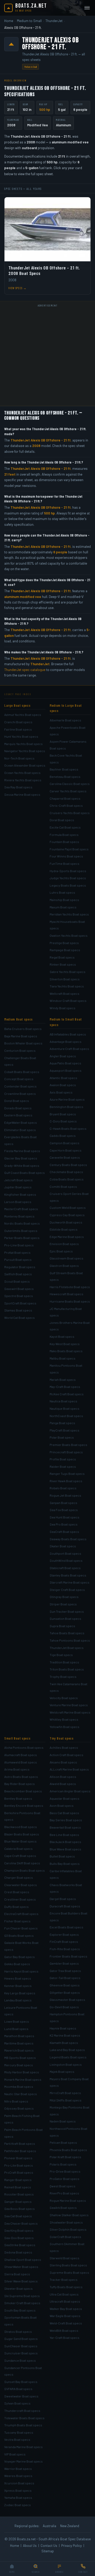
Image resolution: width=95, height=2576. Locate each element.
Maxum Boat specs (63, 907)
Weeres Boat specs (18, 2476)
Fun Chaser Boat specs (21, 1928)
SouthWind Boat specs (66, 1560)
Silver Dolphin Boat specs (68, 2229)
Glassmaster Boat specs (67, 2000)
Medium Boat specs (18, 1019)
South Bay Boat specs (20, 2310)
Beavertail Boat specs (65, 1827)
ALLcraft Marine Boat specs (69, 1769)
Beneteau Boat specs (65, 777)
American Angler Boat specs (70, 1791)
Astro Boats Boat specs (21, 1777)
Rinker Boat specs (63, 964)
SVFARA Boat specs (18, 2389)
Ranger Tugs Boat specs (67, 1474)
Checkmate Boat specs (66, 1172)
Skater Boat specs (63, 1546)
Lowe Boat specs (17, 2021)
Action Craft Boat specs (66, 1755)
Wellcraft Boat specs (65, 993)
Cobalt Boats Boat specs (22, 1072)
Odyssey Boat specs (19, 2108)
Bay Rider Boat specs (20, 1784)
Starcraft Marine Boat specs (70, 1582)
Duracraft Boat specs (65, 1906)
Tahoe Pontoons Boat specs (70, 1640)
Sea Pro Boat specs (64, 1524)
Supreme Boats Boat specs (69, 2272)
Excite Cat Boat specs (65, 827)
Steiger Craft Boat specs (67, 1590)
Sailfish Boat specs (18, 1274)
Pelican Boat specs (63, 2142)
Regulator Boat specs (20, 1267)
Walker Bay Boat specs (66, 2309)
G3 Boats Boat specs (19, 1935)
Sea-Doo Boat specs (19, 2238)
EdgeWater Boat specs (21, 1122)
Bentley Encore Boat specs (24, 1805)
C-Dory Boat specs (63, 1121)
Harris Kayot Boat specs (21, 1971)
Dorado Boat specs (18, 1108)
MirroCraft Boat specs (65, 2093)
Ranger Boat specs (18, 2180)
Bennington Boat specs (66, 1107)
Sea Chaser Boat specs (21, 2223)
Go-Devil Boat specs (64, 2007)
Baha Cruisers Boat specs (23, 1029)
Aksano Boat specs (63, 1762)
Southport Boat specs (65, 1553)
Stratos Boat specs (18, 2332)
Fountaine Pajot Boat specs (69, 849)
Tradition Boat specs (64, 1662)
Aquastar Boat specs (65, 1798)
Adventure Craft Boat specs (69, 1049)
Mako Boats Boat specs (66, 1351)
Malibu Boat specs (63, 1358)
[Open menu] (87, 8)
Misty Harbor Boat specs (22, 2072)
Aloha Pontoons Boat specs (24, 1747)
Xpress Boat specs (18, 2490)
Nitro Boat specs (16, 2101)
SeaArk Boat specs (63, 2208)
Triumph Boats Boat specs (23, 2425)
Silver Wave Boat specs (21, 2281)
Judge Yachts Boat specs (68, 878)
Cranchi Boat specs (18, 722)
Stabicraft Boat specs (65, 1568)
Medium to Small (29, 21)
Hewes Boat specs (18, 1978)
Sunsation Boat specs (65, 1619)
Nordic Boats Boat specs (22, 1223)
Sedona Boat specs (18, 2252)
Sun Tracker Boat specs (67, 1611)
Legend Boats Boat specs (68, 2057)
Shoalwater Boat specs (66, 2222)
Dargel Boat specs (63, 1899)
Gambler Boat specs (64, 1963)
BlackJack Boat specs (65, 1842)
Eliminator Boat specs (20, 1130)
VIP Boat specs (15, 2454)
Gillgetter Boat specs (65, 1992)
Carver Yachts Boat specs (68, 791)
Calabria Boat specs (18, 1849)
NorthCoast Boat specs (66, 1416)
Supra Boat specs (62, 1626)
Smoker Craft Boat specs (22, 2303)
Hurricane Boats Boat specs (70, 1301)
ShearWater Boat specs (21, 2267)
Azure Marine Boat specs (67, 1099)
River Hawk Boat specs (66, 1481)
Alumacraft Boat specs (21, 1755)
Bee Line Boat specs (64, 1835)
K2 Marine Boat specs (65, 2035)
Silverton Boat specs (65, 979)
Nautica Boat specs (63, 1401)
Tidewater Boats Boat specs (24, 2418)
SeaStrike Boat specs (20, 2245)
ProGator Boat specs (65, 2179)
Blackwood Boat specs (21, 1827)
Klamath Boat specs (64, 2043)
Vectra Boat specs (17, 2439)
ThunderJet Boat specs (67, 1648)
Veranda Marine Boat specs (23, 2447)
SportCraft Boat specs (20, 1303)
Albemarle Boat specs (65, 720)
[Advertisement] (47, 356)
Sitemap (48, 2551)
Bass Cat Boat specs (64, 1813)
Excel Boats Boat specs (66, 1927)
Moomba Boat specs (19, 2086)
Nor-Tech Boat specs (19, 758)
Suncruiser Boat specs (21, 2353)
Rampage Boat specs (65, 950)
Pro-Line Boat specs (19, 1245)
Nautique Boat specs (65, 1408)
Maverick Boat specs (19, 2050)
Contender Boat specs (20, 1086)
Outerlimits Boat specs (21, 1231)
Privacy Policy (72, 2546)
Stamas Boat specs (18, 1310)
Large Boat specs (17, 705)
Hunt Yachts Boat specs (21, 736)
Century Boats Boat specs (68, 1165)
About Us (30, 2546)
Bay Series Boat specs (66, 1820)
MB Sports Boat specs (20, 2058)
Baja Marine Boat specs (21, 1036)
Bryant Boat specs (63, 1114)
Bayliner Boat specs (64, 769)
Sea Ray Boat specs (18, 787)
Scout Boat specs (17, 1281)
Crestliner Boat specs (20, 1899)
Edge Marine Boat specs (67, 1237)
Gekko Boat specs (17, 1964)
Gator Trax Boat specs (65, 1971)
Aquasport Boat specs (66, 1070)
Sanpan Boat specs (63, 1503)
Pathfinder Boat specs (20, 2151)
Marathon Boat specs (19, 2036)
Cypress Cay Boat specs (67, 1215)
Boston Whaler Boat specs (23, 1043)
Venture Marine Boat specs (69, 1705)
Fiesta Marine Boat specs (22, 1151)
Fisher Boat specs (17, 1921)
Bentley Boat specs (18, 1798)
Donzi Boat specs (17, 1101)
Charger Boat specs (19, 1877)
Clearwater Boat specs (21, 1885)
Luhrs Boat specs (62, 892)
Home (9, 21)
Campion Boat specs (65, 1143)
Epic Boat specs (61, 1251)
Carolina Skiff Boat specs (22, 1863)
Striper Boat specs (63, 1604)
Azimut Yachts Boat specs (23, 715)
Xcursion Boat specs (19, 2483)
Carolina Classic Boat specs (70, 784)
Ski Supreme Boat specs (22, 2296)
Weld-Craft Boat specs (66, 2323)
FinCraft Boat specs (64, 1942)
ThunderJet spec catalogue (25, 670)
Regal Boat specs (62, 957)
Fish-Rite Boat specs (65, 1949)
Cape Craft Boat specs (20, 1856)
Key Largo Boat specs (20, 1993)
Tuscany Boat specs (19, 2432)
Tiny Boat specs (62, 1738)
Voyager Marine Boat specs (23, 2461)
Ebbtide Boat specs (64, 1229)
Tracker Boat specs (64, 2280)
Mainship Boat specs (64, 900)
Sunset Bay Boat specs (21, 2382)
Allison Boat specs (63, 1777)
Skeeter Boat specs (18, 2288)
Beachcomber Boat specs (23, 1791)
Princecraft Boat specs (66, 1452)
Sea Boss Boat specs (20, 2209)
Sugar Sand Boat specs (21, 2339)
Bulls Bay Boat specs (65, 1864)
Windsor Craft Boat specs (68, 1001)
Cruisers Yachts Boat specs (70, 813)
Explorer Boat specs (64, 1934)
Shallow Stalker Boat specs (69, 2215)
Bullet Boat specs (62, 1856)
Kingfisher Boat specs (20, 1194)
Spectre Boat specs (19, 1296)
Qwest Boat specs (63, 2186)
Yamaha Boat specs (18, 2497)
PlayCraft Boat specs (65, 1430)
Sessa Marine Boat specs (22, 794)
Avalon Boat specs (63, 1085)
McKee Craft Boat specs (67, 1394)
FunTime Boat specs (65, 863)
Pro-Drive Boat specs (65, 2171)
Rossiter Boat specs (19, 2194)
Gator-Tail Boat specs (65, 1978)
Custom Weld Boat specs (68, 1208)
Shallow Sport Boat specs (23, 2260)
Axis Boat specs (61, 1092)
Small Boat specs (17, 1738)
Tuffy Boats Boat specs (66, 2287)
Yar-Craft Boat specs (65, 2338)
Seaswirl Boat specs (19, 1289)
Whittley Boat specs (64, 1719)
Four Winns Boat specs (66, 856)
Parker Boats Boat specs (22, 1238)
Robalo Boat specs (63, 1488)
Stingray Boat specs (64, 1597)
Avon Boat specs (62, 1805)
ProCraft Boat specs (19, 2172)
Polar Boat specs (62, 1437)
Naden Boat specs (63, 2121)
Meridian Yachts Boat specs (69, 914)
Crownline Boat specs (20, 1094)
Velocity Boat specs (64, 1698)
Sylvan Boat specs (17, 2403)
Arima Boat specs (17, 1769)
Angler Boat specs (63, 1056)
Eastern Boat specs (18, 1115)
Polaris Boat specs (63, 2164)
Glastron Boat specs (64, 1266)
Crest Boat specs (17, 1892)
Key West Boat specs (65, 1344)
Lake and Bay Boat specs (67, 2050)
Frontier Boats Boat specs (68, 1956)
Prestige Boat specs (64, 943)
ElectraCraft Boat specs (21, 1914)
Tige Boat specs (61, 1655)
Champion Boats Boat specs (25, 1870)
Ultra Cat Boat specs (64, 2294)
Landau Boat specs (18, 2000)
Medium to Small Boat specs (66, 1022)
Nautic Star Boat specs (21, 2094)
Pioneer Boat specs (18, 2158)
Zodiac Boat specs (18, 2505)
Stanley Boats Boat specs (68, 1575)
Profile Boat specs (63, 1459)
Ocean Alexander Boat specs (25, 765)
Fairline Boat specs (18, 729)
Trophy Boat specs (63, 1677)
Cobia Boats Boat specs (67, 1179)
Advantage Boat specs (66, 1042)
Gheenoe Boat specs (65, 1985)
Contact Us (49, 2546)
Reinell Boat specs (18, 2187)
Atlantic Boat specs (63, 1078)
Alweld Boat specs (63, 1784)
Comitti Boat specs (63, 1186)
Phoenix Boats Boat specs (68, 2150)
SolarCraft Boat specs (65, 2237)
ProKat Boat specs (17, 1252)
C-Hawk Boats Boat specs (68, 1128)
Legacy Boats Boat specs (68, 885)
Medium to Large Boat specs (66, 708)
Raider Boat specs (63, 1466)
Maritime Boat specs (19, 2043)
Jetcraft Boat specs (18, 1180)
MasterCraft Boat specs (21, 1209)
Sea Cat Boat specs (18, 2216)
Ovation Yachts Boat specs (69, 935)
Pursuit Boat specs (18, 1260)
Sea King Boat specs (19, 2230)
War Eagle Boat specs (65, 2316)
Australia (49, 2526)
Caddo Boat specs (63, 1136)
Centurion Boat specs (20, 1050)
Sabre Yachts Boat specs (68, 972)
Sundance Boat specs (20, 2360)
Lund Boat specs (16, 2029)
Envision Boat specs (64, 1244)
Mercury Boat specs (19, 2065)
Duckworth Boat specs (66, 1222)
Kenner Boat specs (18, 1986)
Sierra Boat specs (17, 2274)
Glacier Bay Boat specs (21, 1158)
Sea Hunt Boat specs (65, 1517)
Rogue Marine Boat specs (68, 2200)
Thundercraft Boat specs (22, 2411)
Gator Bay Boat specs (20, 1957)
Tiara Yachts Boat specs (67, 986)
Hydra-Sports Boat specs (68, 871)
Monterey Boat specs (19, 1216)
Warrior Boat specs (18, 2469)
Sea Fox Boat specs (64, 1510)
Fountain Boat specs (64, 842)
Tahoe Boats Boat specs (67, 1633)
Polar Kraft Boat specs (65, 2157)
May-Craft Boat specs (65, 1387)
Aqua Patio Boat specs (65, 1063)
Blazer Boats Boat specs (22, 1834)
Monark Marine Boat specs (23, 2079)
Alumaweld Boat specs (21, 1762)
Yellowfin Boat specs (65, 1727)
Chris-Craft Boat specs (66, 805)
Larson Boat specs (18, 1202)
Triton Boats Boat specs (67, 1669)
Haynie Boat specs (63, 2028)
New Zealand (70, 2526)
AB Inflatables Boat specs (68, 1034)
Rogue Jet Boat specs (65, 1495)
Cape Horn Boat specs (66, 1150)
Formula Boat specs (64, 835)
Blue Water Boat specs (20, 1841)
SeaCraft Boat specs (64, 1532)
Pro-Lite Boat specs (19, 2165)
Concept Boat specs (19, 1079)
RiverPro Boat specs (64, 2193)
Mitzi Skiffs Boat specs (66, 2100)
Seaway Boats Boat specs (68, 1539)
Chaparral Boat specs (65, 798)
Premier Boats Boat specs (68, 1445)
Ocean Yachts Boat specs (22, 773)
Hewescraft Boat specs (66, 1294)
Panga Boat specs (62, 1423)
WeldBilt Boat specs (64, 2330)
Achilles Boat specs (64, 1747)
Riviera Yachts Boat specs (23, 780)
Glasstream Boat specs (66, 1258)
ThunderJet (54, 21)
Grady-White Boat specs (22, 1165)
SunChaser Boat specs (21, 2346)
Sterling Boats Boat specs (68, 2265)
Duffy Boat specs (16, 1907)
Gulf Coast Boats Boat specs (25, 1173)
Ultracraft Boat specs (65, 2301)
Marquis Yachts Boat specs (23, 744)
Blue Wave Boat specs (65, 1849)
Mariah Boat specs (63, 1380)
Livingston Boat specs (66, 2064)
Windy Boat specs (63, 1008)
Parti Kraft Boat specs (20, 2143)
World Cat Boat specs (20, 1318)
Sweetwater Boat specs (21, 2396)
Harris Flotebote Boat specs (70, 1287)
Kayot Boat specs (62, 1336)
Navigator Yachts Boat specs (25, 751)
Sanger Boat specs (18, 2202)
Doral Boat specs (62, 820)
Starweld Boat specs (65, 2258)
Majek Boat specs (62, 2072)
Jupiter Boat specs (18, 1187)
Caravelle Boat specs (65, 1157)
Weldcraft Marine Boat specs (70, 1712)
